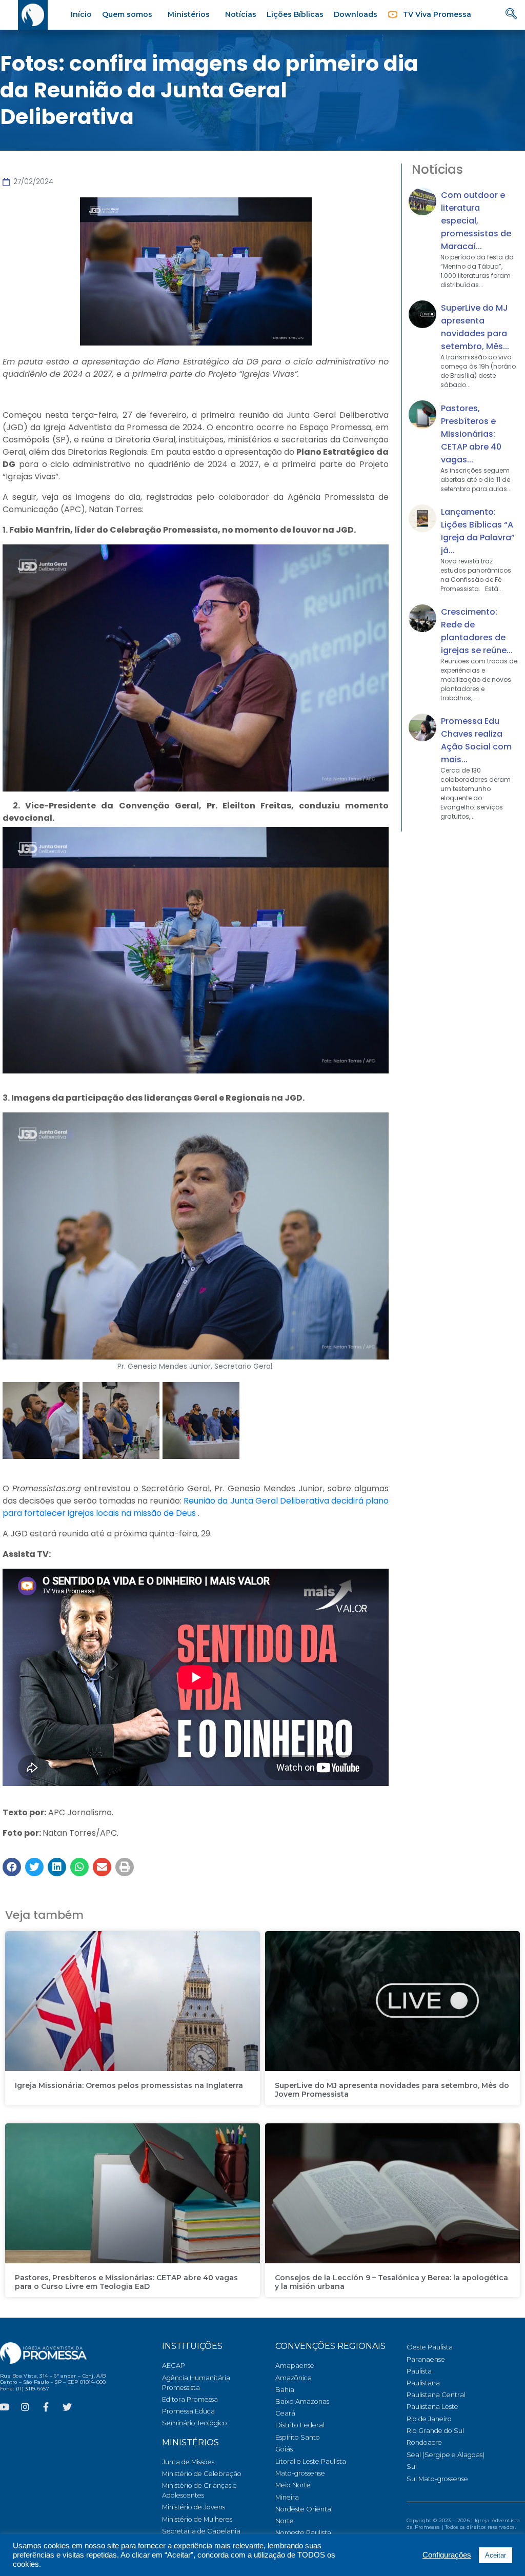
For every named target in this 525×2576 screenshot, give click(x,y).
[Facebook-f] (46, 2407)
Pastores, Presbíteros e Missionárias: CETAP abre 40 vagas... (471, 434)
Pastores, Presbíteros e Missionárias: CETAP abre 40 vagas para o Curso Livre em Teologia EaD (126, 2282)
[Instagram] (25, 2407)
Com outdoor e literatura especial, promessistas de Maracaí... (476, 221)
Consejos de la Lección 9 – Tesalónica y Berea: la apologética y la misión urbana (391, 2282)
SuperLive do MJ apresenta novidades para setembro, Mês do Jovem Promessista (392, 2090)
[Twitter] (67, 2407)
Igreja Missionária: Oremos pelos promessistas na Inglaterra (129, 2085)
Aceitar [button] (496, 2555)
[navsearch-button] (511, 15)
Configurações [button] (447, 2555)
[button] (12, 1867)
